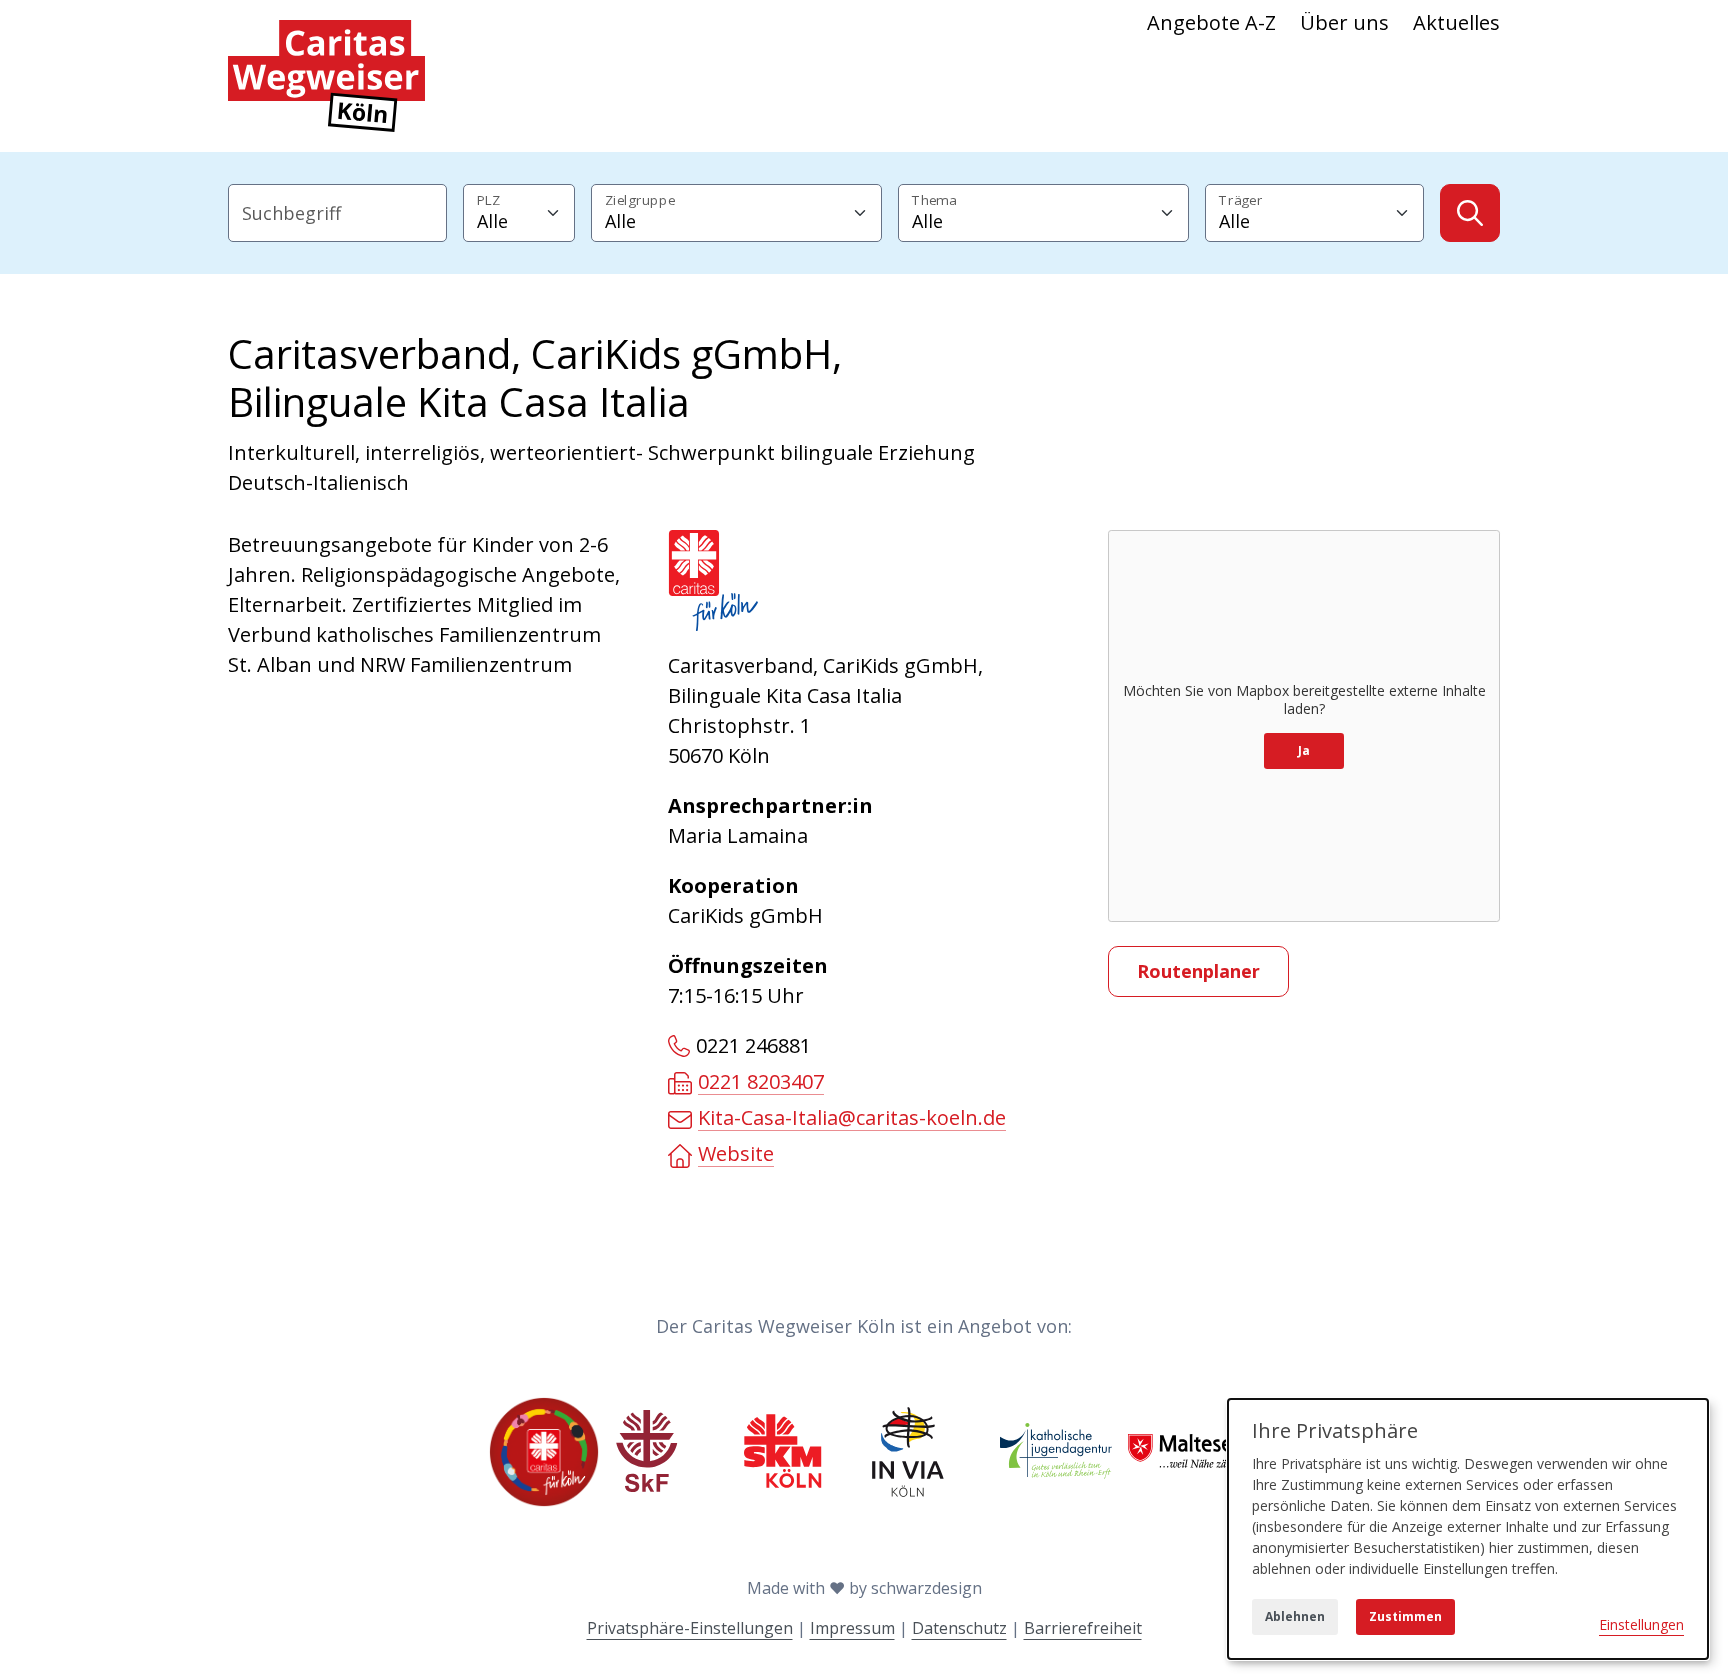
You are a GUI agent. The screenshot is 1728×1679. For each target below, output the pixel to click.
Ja (1304, 750)
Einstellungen (1641, 1624)
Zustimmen (1405, 1616)
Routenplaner (1198, 971)
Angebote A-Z (1211, 22)
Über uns (1344, 22)
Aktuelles (1456, 22)
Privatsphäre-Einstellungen (690, 1628)
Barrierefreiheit (1083, 1628)
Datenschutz (959, 1628)
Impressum (852, 1628)
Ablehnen (1295, 1616)
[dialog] (1468, 1529)
